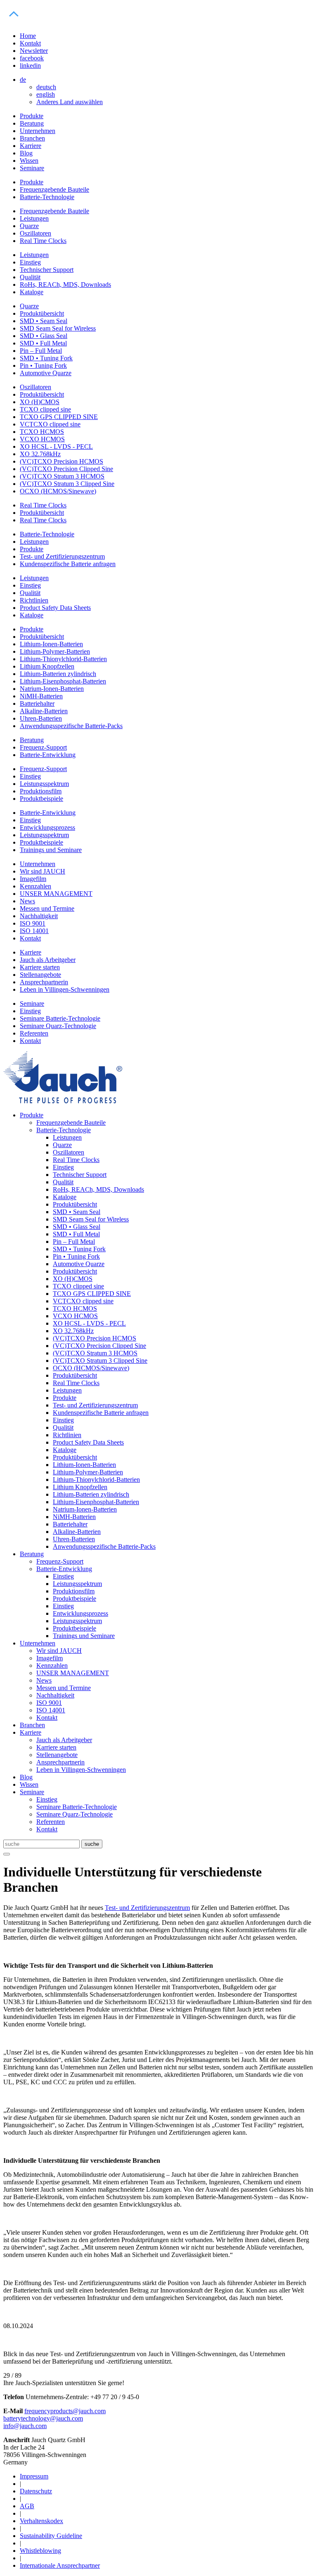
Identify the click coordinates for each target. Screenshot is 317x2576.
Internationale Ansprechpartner (60, 2565)
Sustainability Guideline (51, 2536)
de (23, 80)
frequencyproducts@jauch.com (65, 2411)
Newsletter (34, 51)
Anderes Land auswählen (70, 102)
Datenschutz (36, 2491)
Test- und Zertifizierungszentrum (147, 1908)
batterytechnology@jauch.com (43, 2418)
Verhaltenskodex (41, 2521)
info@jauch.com (25, 2426)
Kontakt (30, 43)
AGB (27, 2506)
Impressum (34, 2476)
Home (28, 36)
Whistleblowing (40, 2551)
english (46, 94)
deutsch (46, 87)
